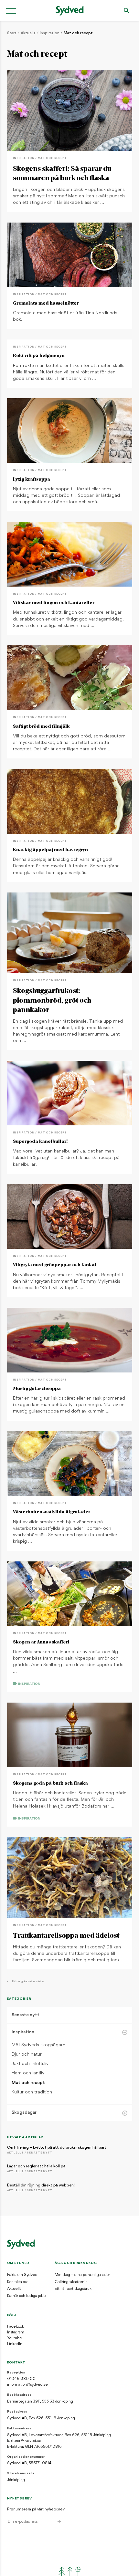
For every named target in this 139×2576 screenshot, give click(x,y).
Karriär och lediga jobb (26, 2296)
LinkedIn (15, 2344)
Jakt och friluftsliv (30, 2064)
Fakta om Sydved (22, 2275)
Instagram (16, 2332)
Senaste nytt (26, 2015)
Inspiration (50, 33)
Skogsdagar (24, 2113)
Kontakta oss (18, 2282)
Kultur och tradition (32, 2092)
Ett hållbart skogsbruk (73, 2289)
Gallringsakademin (71, 2282)
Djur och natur (27, 2055)
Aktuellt (28, 33)
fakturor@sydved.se (24, 2441)
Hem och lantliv (28, 2073)
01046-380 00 (21, 2379)
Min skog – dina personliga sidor (82, 2275)
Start (12, 33)
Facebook (16, 2327)
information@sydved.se (27, 2385)
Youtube (15, 2338)
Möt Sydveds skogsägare (38, 2045)
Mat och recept (78, 33)
